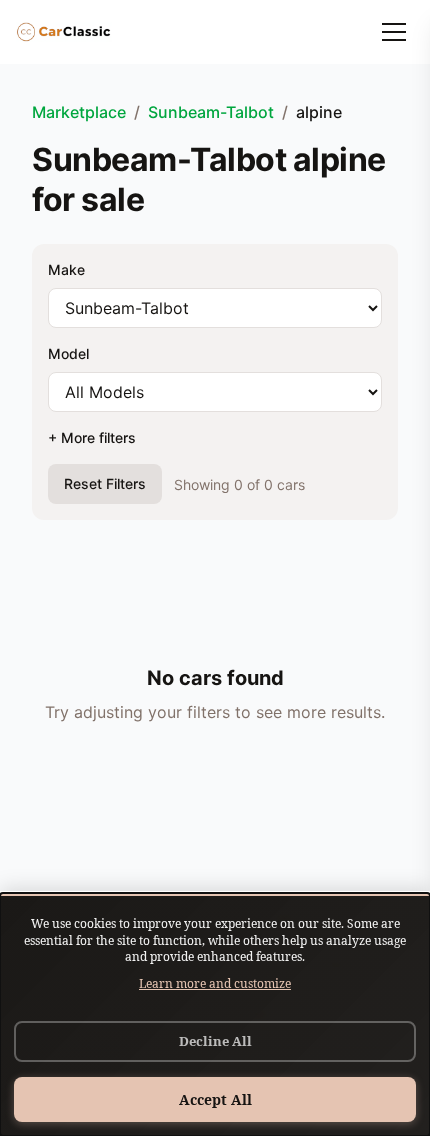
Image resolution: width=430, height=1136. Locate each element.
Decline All (215, 1041)
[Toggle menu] (394, 32)
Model (68, 353)
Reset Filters (105, 483)
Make (66, 269)
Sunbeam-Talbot (211, 112)
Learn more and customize (215, 983)
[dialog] (215, 1014)
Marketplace (79, 112)
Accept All (215, 1099)
